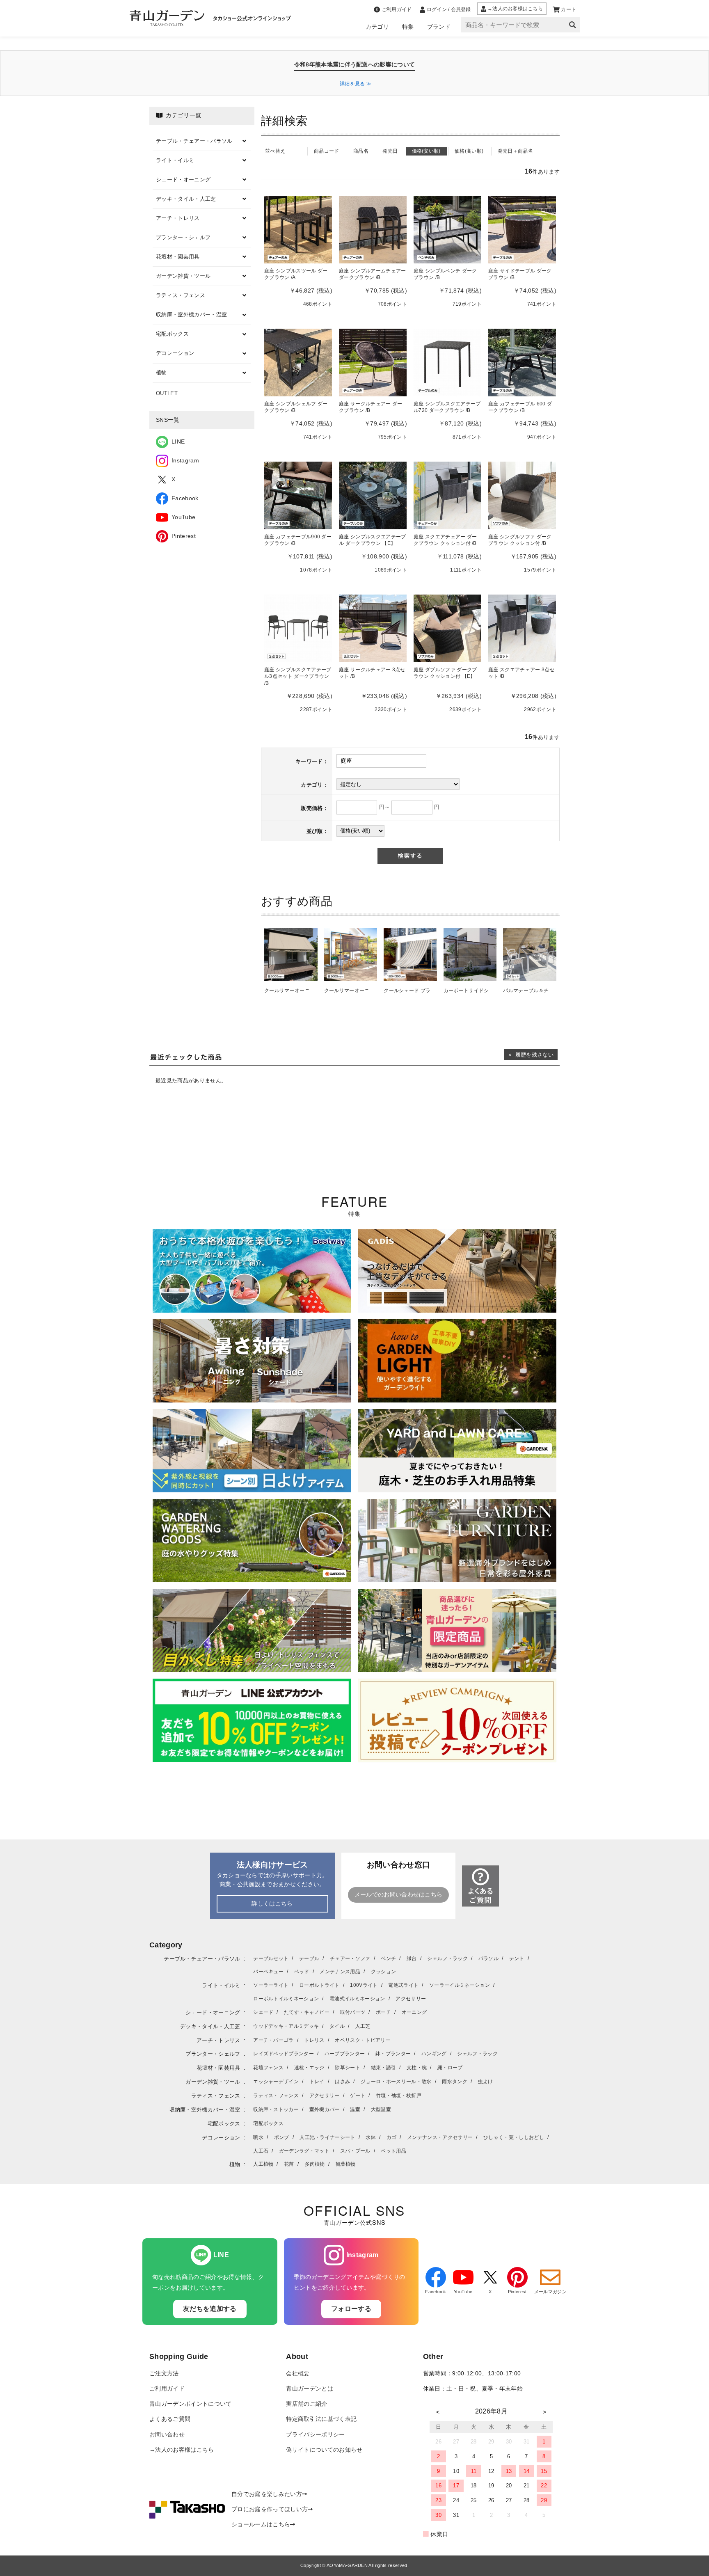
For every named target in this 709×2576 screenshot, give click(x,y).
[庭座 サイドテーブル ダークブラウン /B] (522, 229)
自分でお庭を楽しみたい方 (267, 2494)
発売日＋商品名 (515, 151)
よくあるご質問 (170, 2419)
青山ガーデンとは (310, 2389)
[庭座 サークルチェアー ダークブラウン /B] (373, 362)
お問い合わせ (167, 2435)
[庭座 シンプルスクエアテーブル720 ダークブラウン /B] (447, 362)
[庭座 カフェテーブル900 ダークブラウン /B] (298, 495)
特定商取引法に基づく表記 (321, 2419)
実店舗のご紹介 (306, 2404)
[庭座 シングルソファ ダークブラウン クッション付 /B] (522, 495)
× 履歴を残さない (531, 1055)
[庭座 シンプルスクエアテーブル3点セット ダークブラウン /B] (298, 628)
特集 (408, 27)
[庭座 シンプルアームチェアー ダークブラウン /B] (373, 229)
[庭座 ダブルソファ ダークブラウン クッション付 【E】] (447, 628)
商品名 (361, 151)
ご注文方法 (164, 2374)
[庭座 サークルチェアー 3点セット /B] (373, 628)
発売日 (390, 151)
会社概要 (298, 2374)
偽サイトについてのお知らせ (324, 2450)
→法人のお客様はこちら (182, 2450)
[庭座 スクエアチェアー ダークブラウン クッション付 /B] (447, 495)
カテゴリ (377, 27)
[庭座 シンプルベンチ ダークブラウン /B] (447, 229)
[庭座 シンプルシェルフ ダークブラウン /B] (298, 362)
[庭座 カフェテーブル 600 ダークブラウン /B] (522, 362)
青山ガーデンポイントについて (190, 2404)
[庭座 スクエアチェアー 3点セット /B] (522, 628)
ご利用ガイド (167, 2389)
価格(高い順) (469, 151)
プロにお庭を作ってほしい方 (270, 2509)
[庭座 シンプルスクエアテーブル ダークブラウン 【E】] (373, 495)
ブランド (439, 27)
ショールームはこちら (261, 2525)
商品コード (327, 151)
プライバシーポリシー (315, 2435)
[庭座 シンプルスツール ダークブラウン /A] (298, 229)
